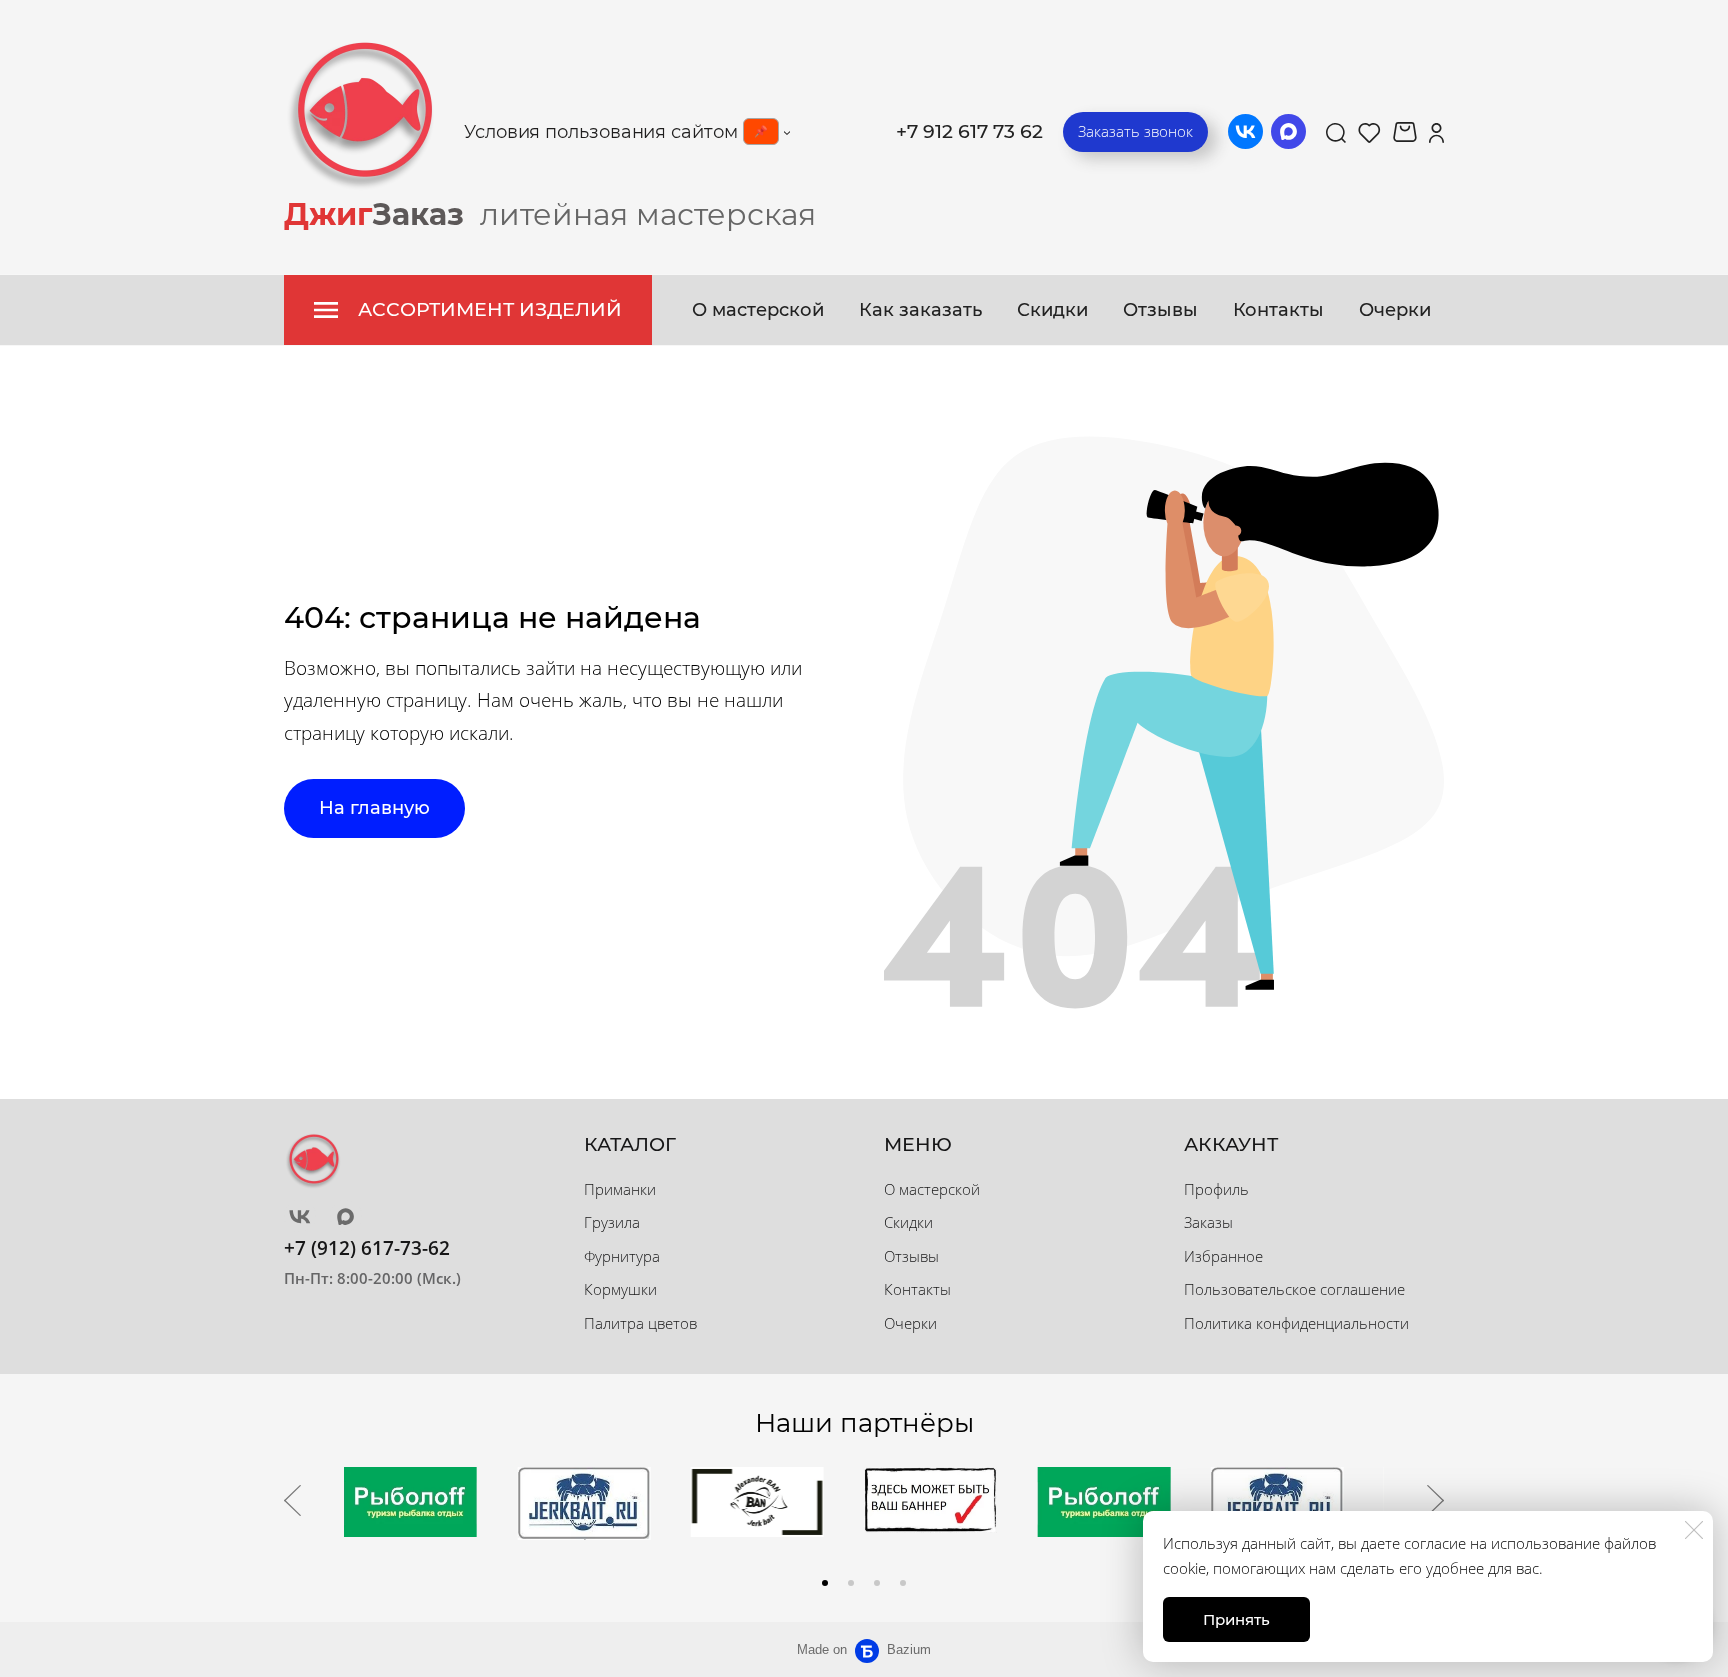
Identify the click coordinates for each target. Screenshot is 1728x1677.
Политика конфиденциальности (1296, 1323)
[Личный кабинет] (1436, 132)
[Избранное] (1369, 132)
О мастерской (758, 310)
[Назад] (292, 1500)
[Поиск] (1336, 132)
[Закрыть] (1694, 1530)
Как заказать (920, 310)
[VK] (1245, 131)
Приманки (620, 1189)
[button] (825, 1583)
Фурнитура (622, 1256)
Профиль (1216, 1189)
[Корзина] (1405, 132)
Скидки (1052, 310)
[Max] (1288, 131)
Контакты (1278, 310)
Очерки (1395, 310)
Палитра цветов (640, 1323)
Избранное (1223, 1256)
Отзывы (1160, 310)
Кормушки (620, 1289)
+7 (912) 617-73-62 (367, 1248)
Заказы (1208, 1222)
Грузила (612, 1222)
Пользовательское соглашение (1294, 1289)
